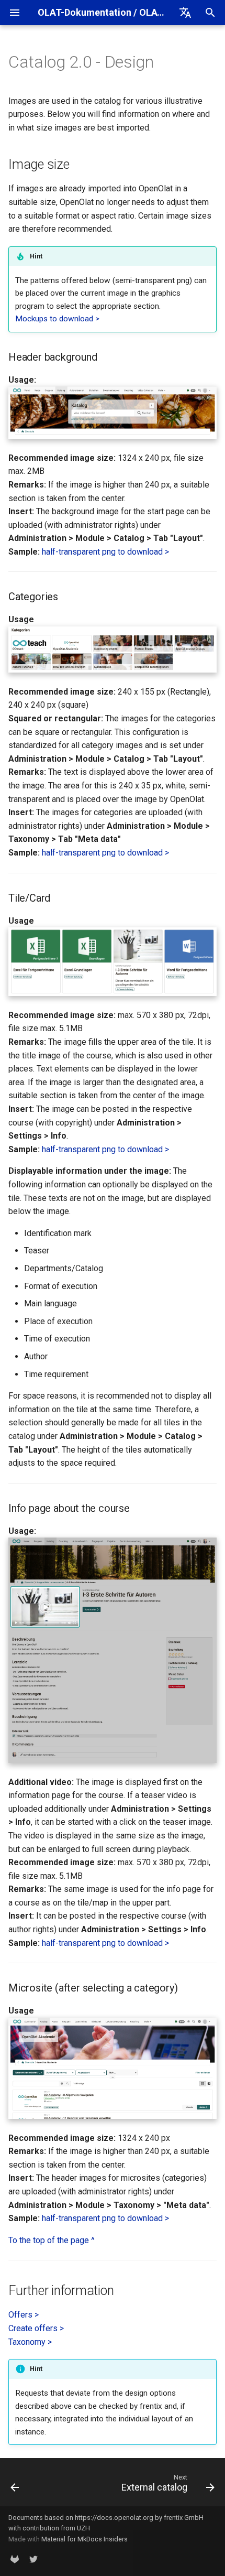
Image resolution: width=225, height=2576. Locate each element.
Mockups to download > (57, 319)
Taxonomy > (30, 2342)
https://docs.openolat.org (114, 2518)
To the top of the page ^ (52, 2240)
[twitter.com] (33, 2559)
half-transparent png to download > (105, 552)
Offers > (24, 2315)
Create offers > (36, 2328)
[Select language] (185, 13)
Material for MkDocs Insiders (85, 2539)
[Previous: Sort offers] (15, 2485)
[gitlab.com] (15, 2559)
